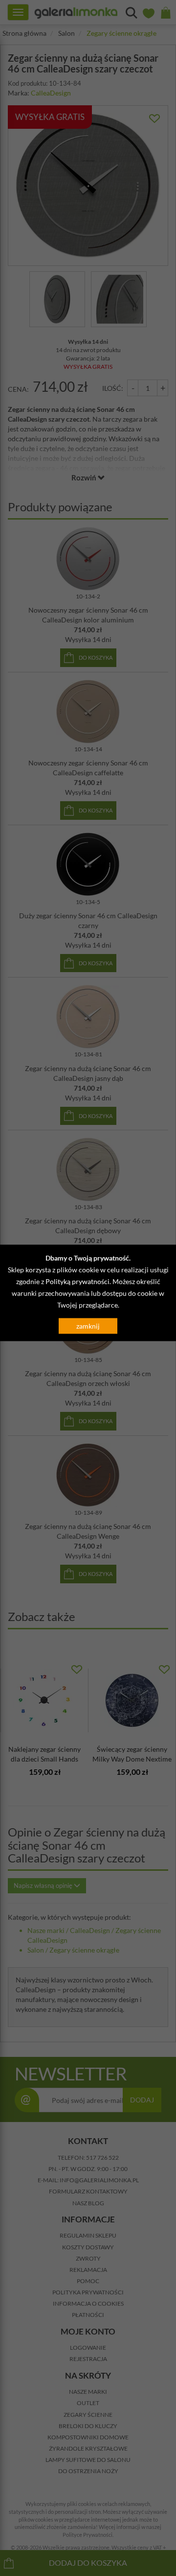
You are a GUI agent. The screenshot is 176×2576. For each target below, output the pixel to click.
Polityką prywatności (77, 1281)
